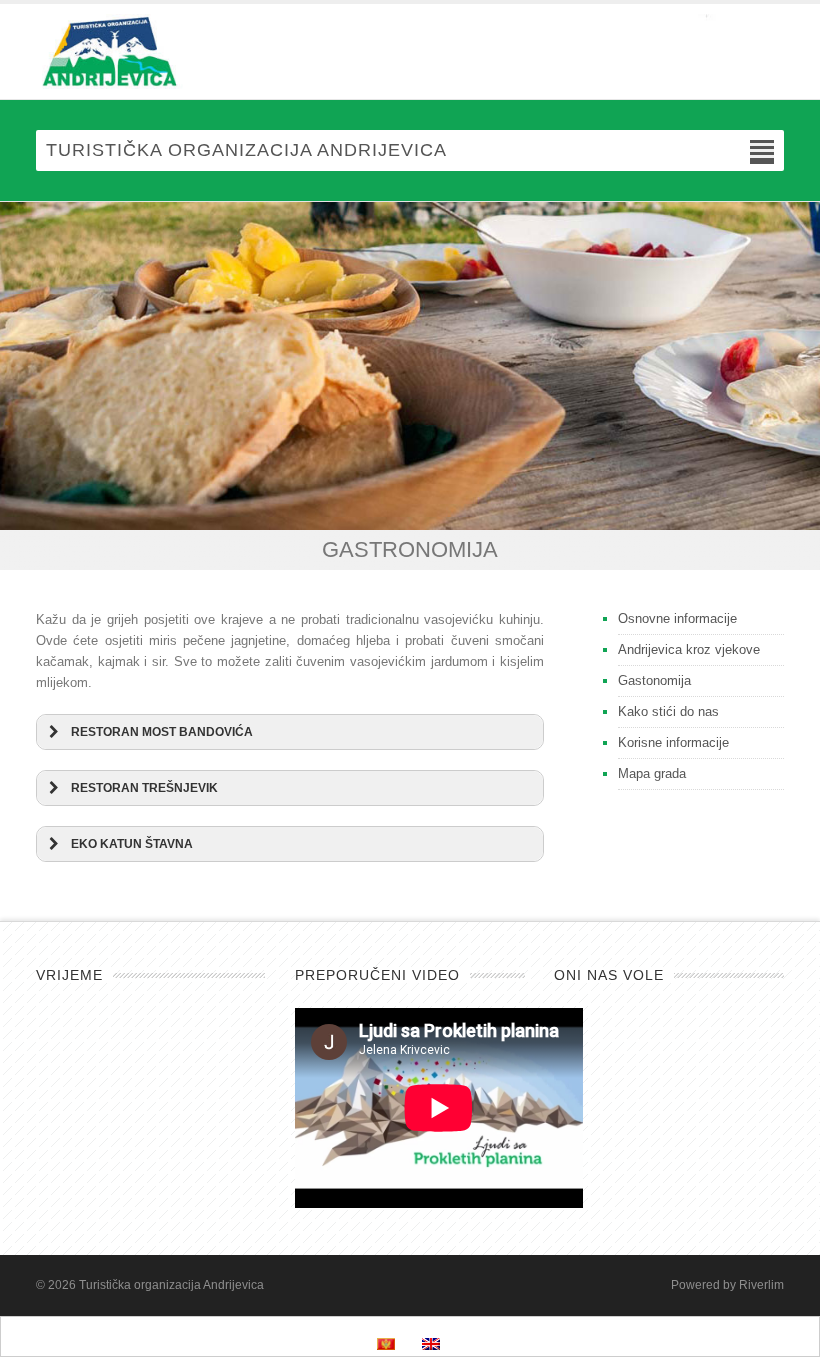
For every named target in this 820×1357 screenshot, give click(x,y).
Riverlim (761, 1285)
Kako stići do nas (668, 711)
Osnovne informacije (677, 618)
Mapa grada (652, 773)
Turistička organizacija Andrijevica (171, 1285)
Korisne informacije (673, 742)
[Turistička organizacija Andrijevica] (410, 51)
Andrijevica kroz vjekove (689, 649)
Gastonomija (654, 680)
